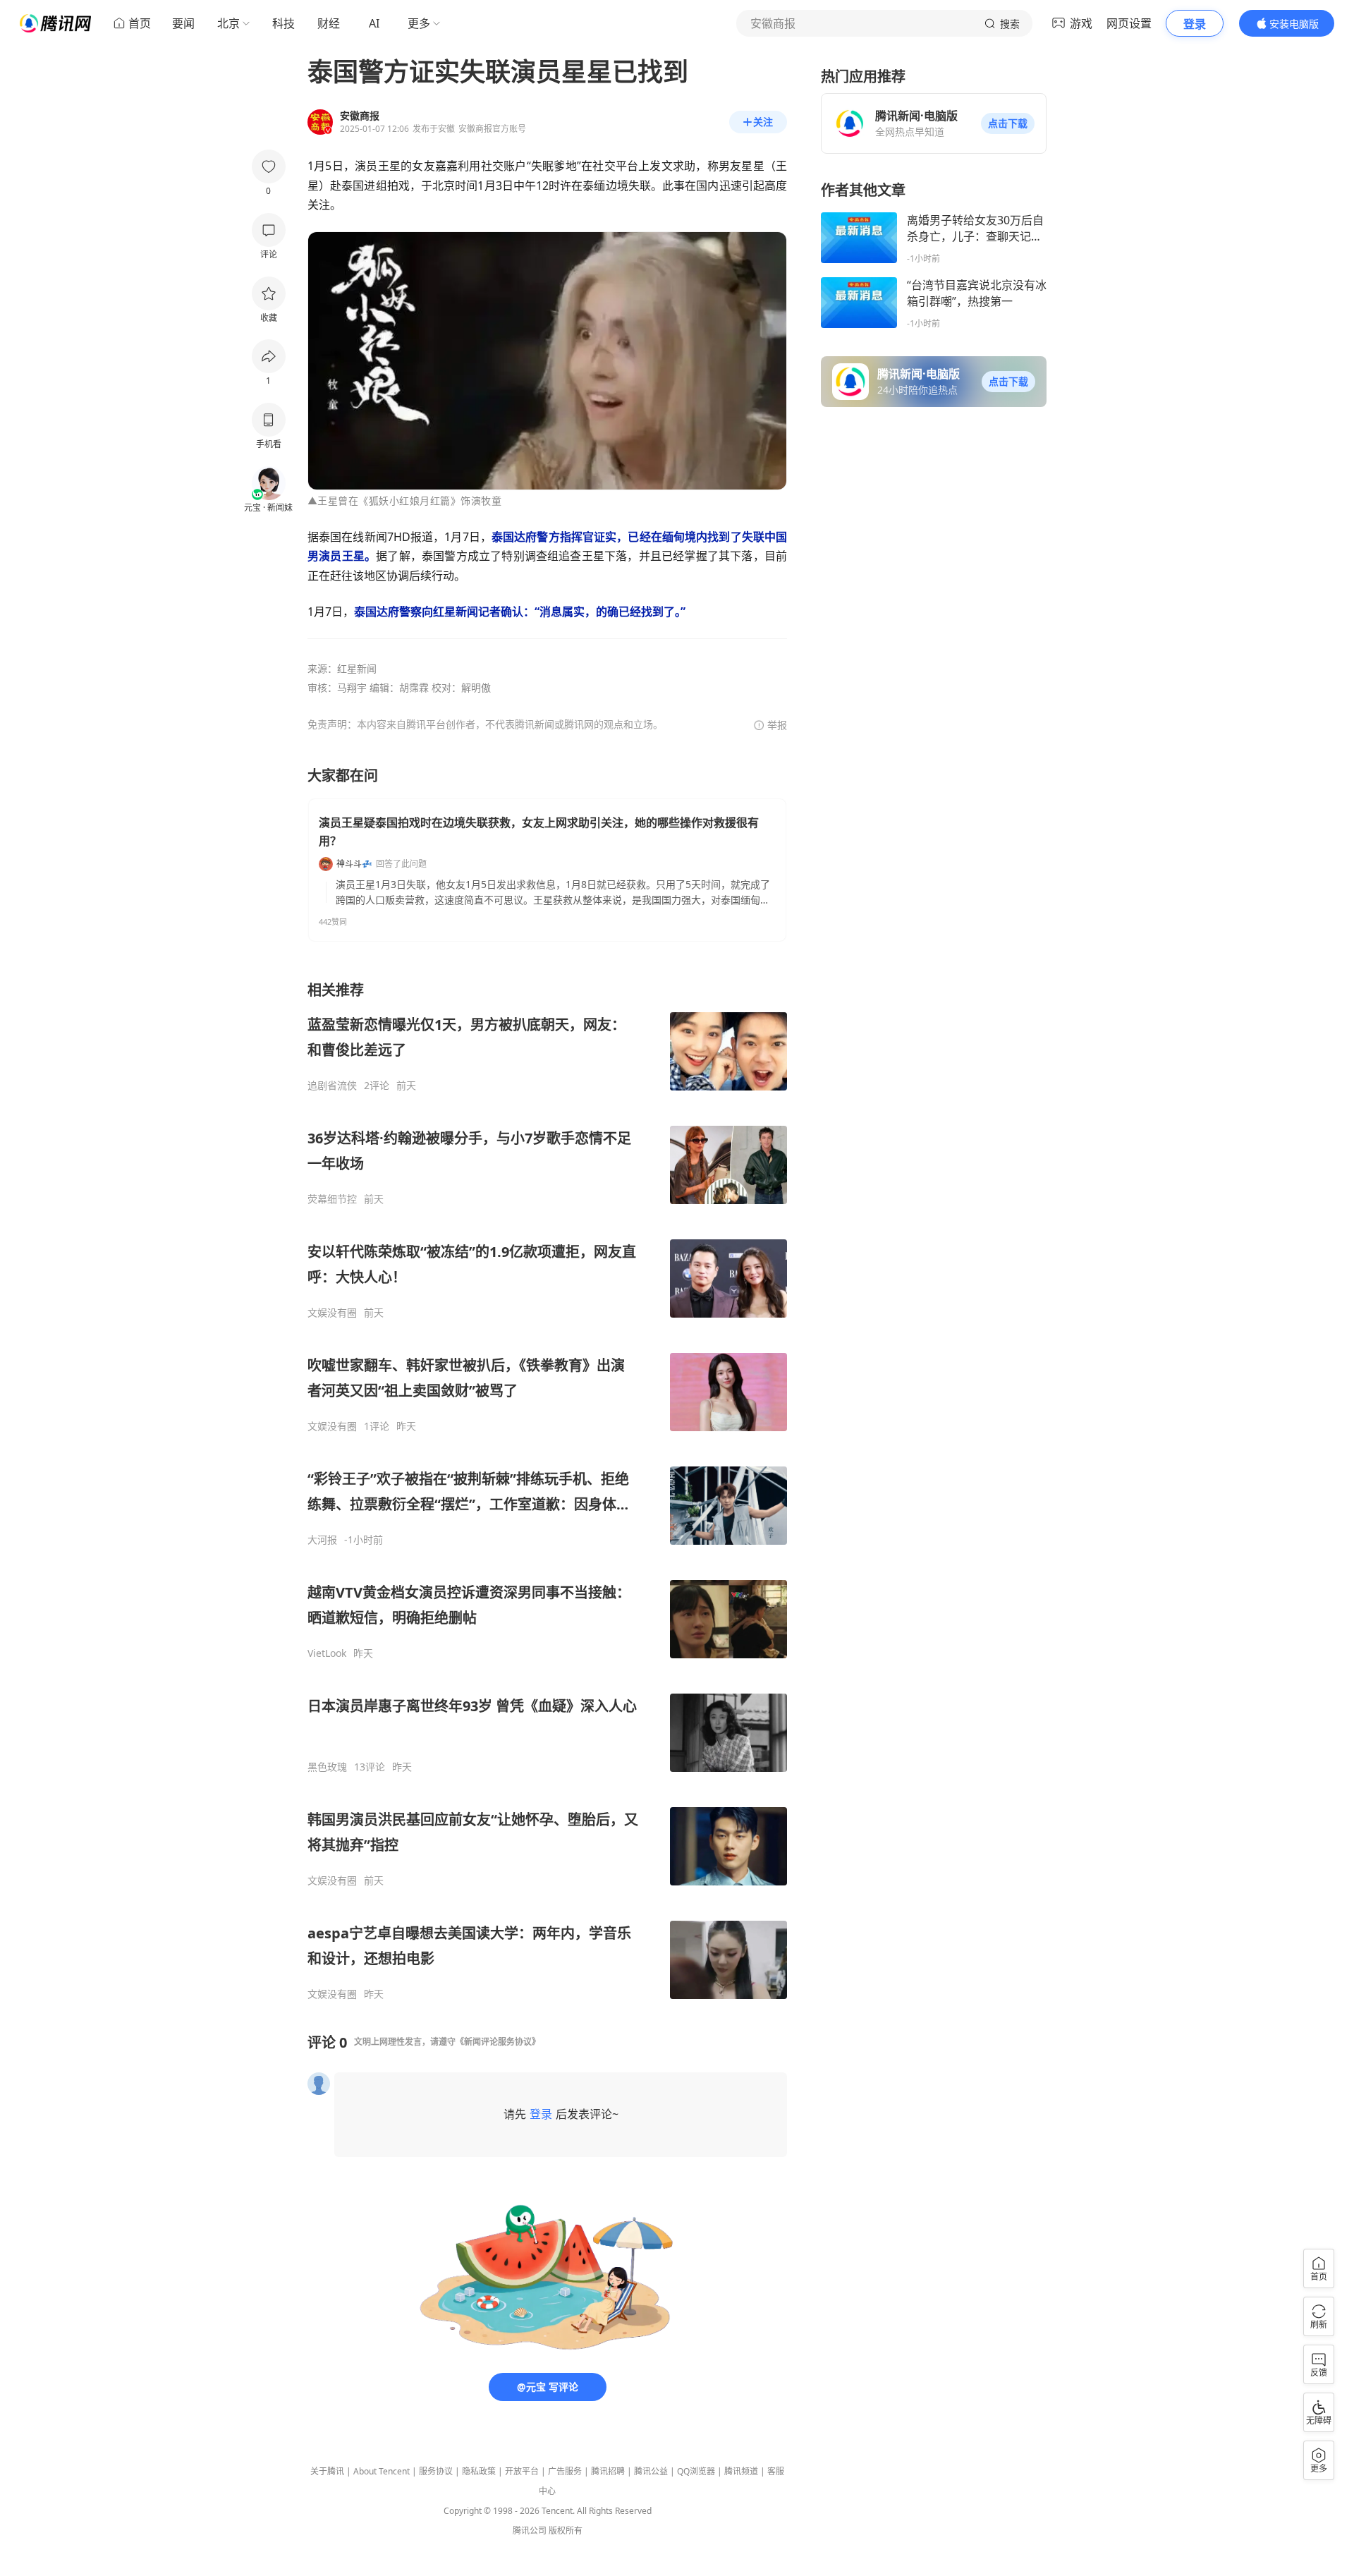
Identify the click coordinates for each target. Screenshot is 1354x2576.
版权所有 (566, 2531)
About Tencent (382, 2471)
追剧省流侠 (332, 1086)
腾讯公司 (530, 2531)
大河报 (322, 1540)
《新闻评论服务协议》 (498, 2042)
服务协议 (436, 2471)
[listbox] (547, 1490)
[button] (1008, 123)
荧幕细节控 (332, 1199)
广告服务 (565, 2471)
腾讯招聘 (608, 2471)
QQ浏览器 (696, 2471)
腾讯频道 (741, 2471)
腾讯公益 (651, 2471)
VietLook (327, 1653)
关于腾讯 (327, 2471)
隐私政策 (479, 2471)
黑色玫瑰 (327, 1767)
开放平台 (522, 2471)
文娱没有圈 (332, 1313)
